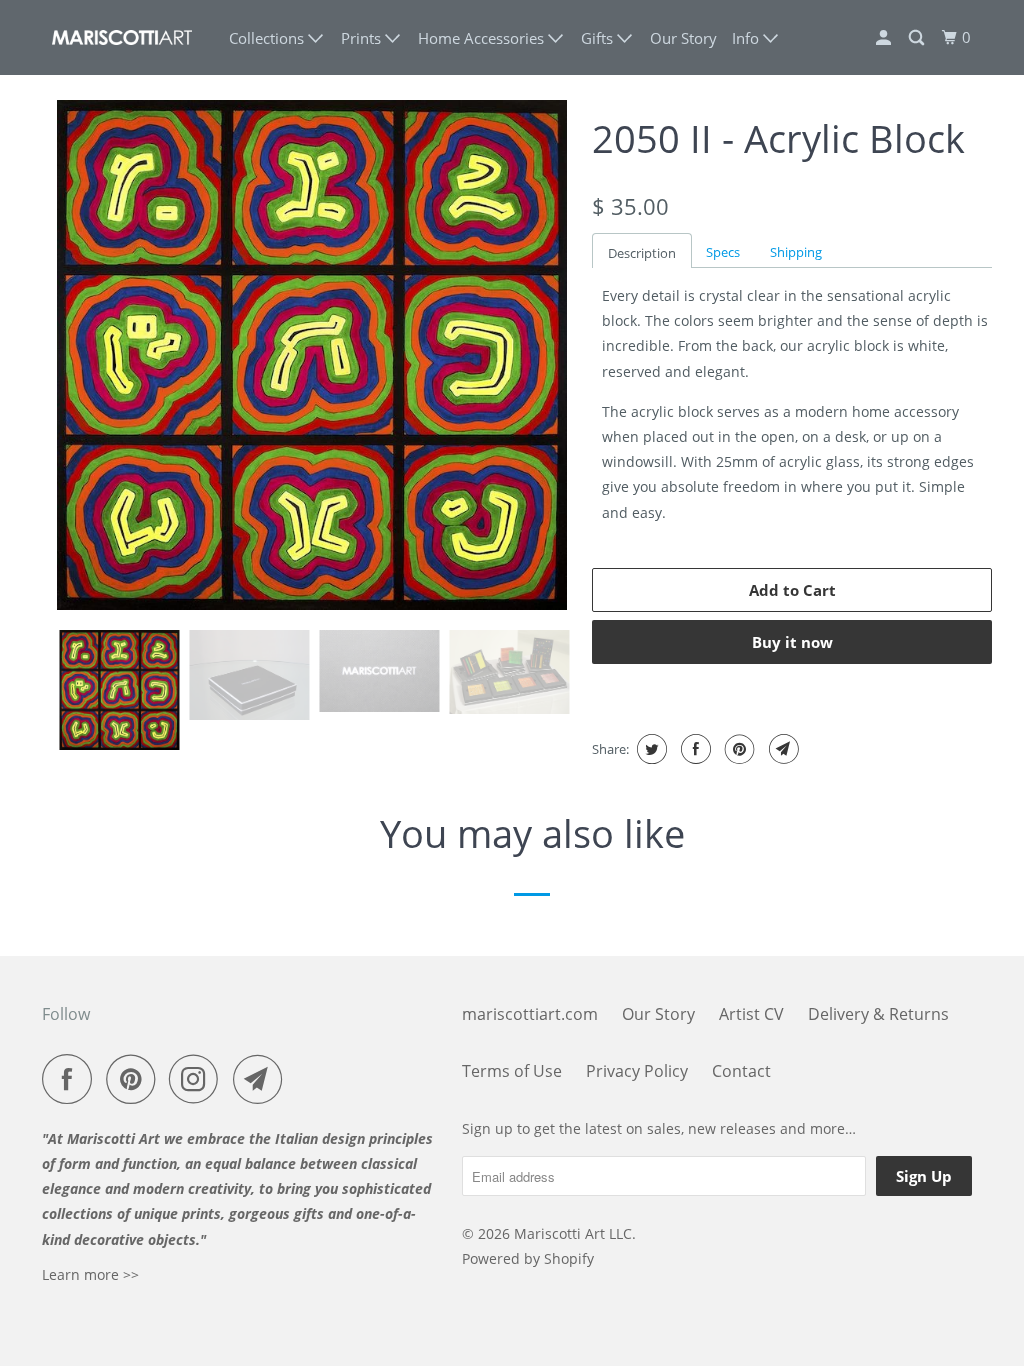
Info (747, 38)
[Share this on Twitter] (649, 749)
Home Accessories (483, 38)
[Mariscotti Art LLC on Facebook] (72, 1079)
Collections (268, 38)
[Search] (918, 38)
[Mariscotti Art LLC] (122, 37)
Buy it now (792, 642)
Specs (723, 252)
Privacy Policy (637, 1071)
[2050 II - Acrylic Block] (312, 355)
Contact (741, 1071)
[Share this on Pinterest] (737, 749)
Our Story (683, 38)
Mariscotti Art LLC (573, 1233)
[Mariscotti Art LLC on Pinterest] (135, 1079)
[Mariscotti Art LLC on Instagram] (199, 1079)
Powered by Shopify (528, 1258)
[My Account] (885, 38)
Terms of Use (512, 1071)
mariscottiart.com (530, 1014)
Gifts (599, 38)
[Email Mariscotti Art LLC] (263, 1079)
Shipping (796, 252)
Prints (363, 38)
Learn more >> (90, 1274)
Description (642, 253)
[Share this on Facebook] (693, 749)
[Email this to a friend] (781, 749)
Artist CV (751, 1014)
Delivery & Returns (878, 1014)
